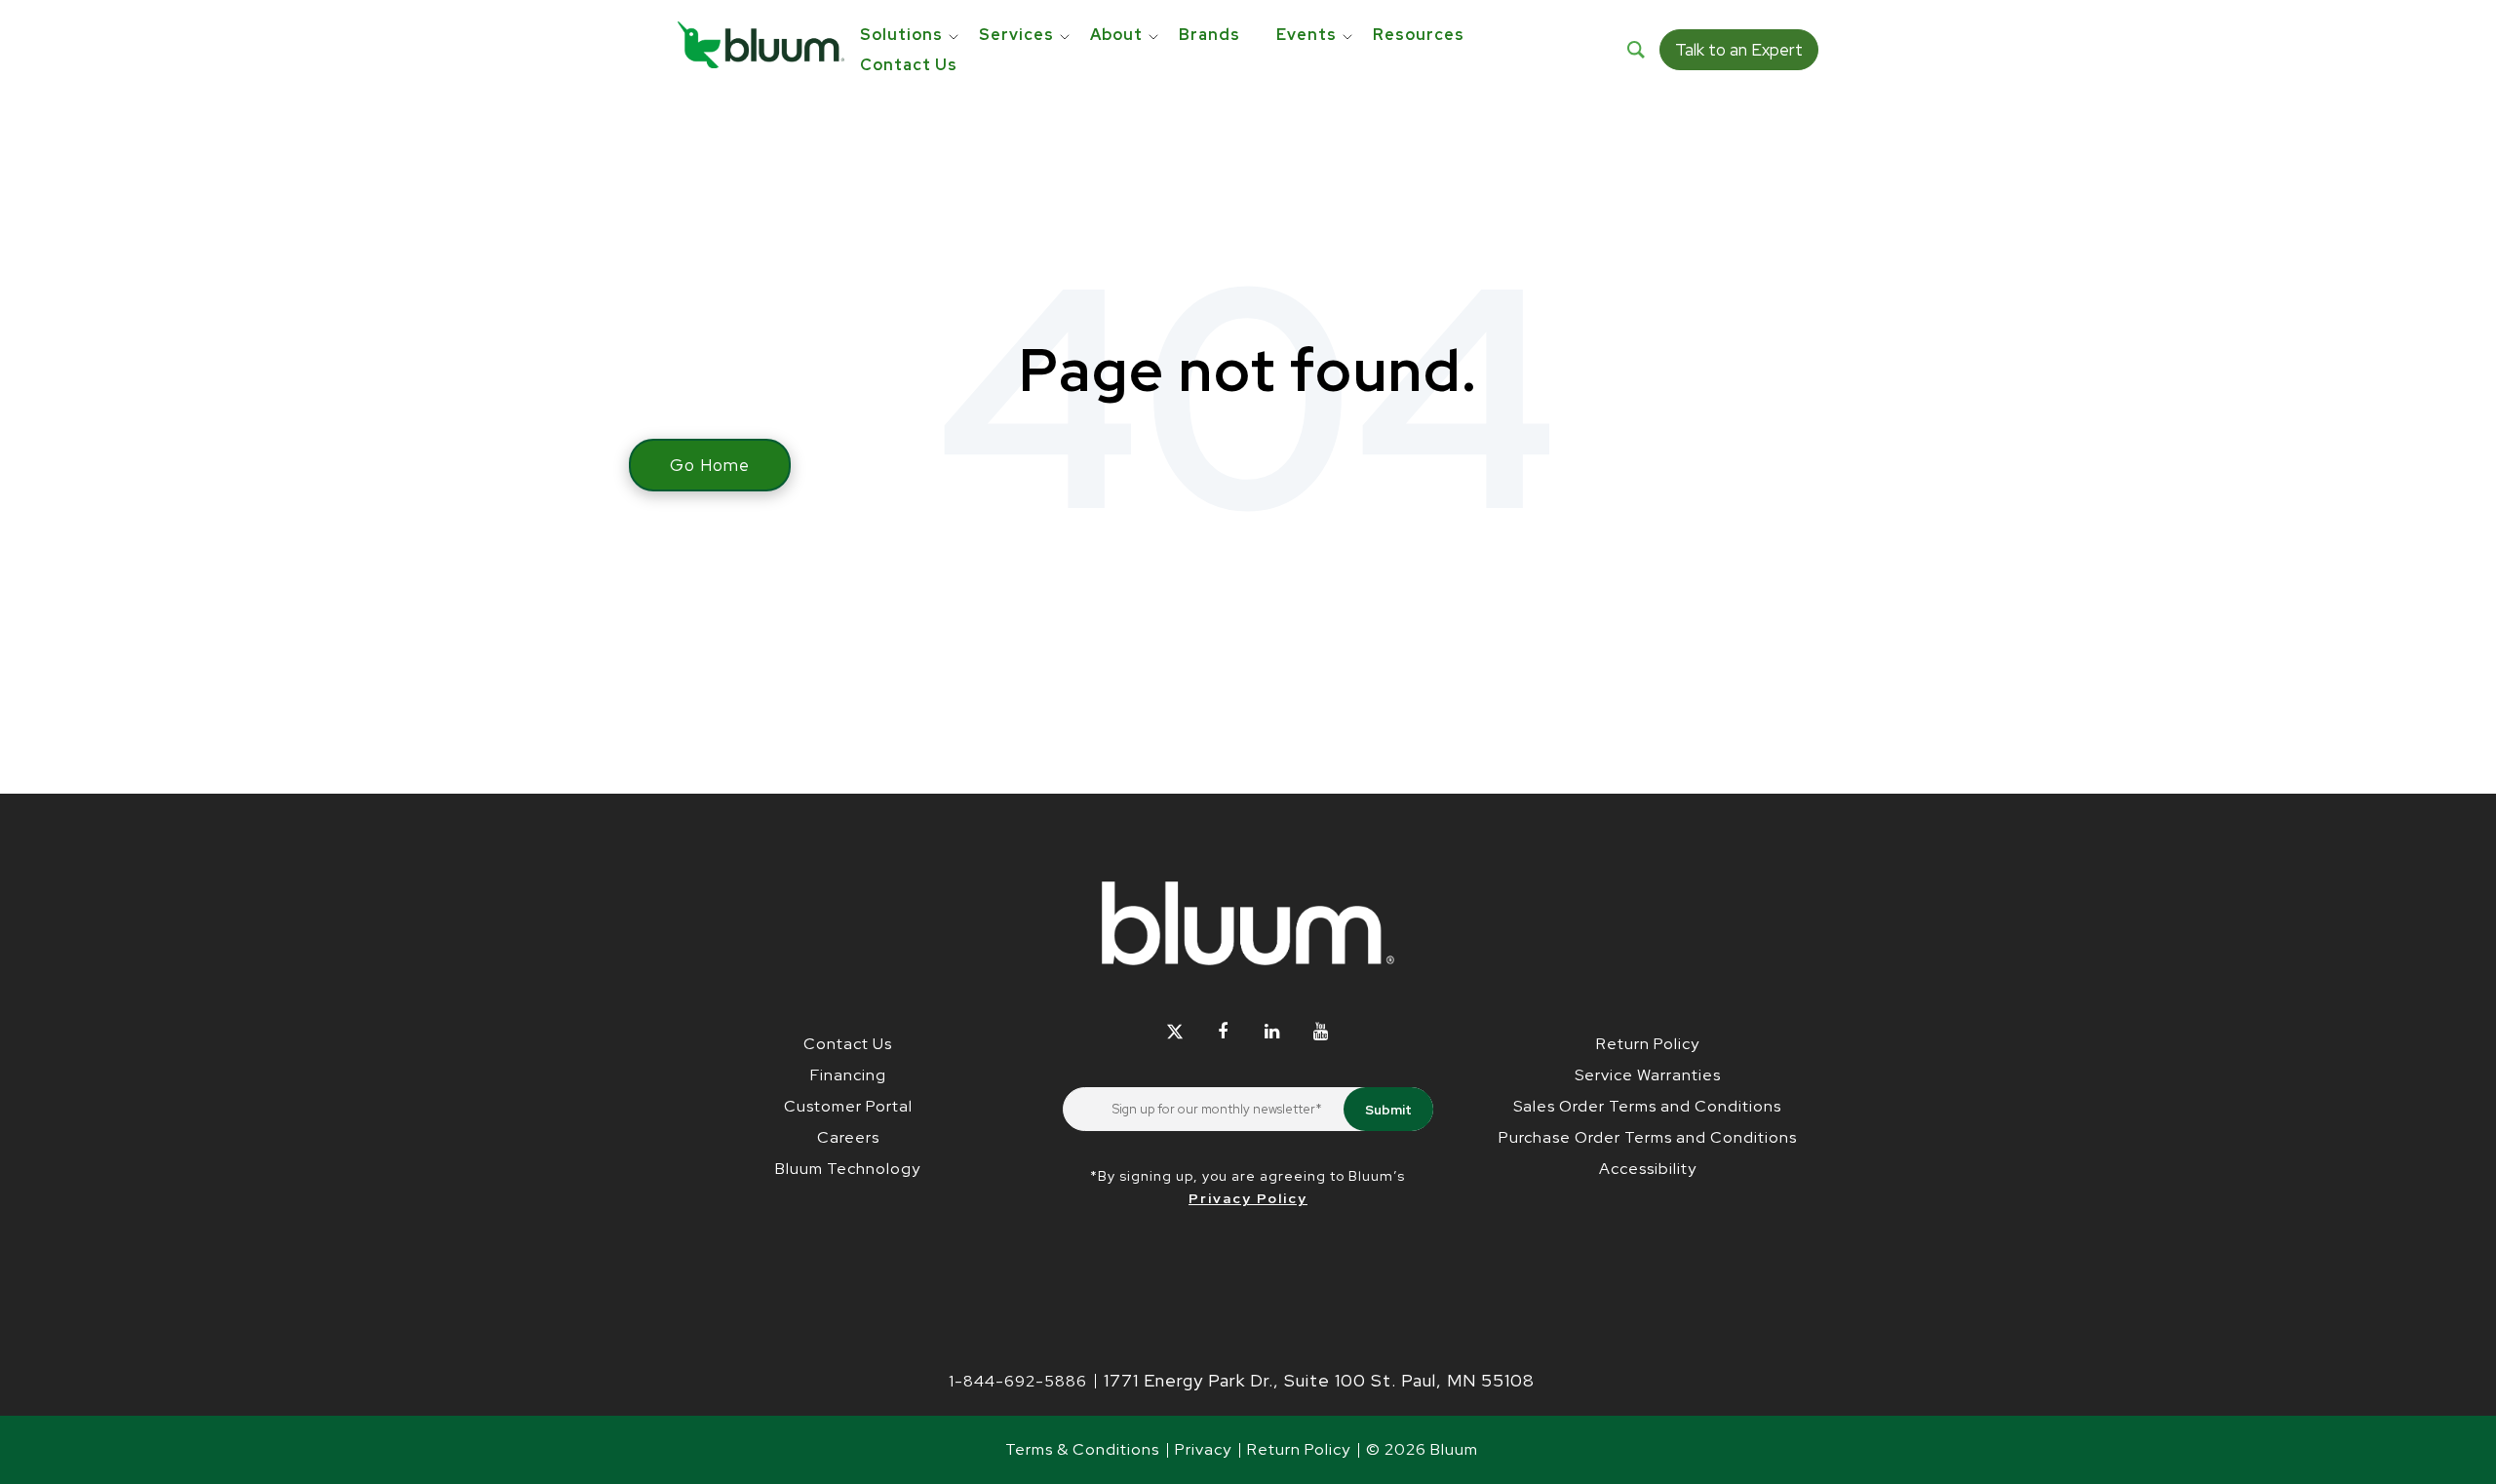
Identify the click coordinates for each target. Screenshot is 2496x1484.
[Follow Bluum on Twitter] (1174, 1031)
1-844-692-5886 (1018, 1381)
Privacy (1203, 1449)
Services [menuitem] (1016, 35)
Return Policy (1648, 1044)
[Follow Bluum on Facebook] (1223, 1031)
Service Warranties (1648, 1075)
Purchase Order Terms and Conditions (1648, 1137)
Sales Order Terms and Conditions (1647, 1106)
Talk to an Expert (1739, 50)
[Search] (1636, 50)
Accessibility (1648, 1169)
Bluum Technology (848, 1169)
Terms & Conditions (1082, 1449)
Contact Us (848, 1044)
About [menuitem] (1116, 35)
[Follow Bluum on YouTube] (1321, 1031)
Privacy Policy (1248, 1198)
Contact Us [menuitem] (909, 65)
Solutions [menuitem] (901, 35)
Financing (848, 1075)
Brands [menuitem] (1209, 35)
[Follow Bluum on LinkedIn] (1272, 1031)
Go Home (710, 465)
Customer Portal (848, 1106)
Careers (848, 1137)
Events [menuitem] (1306, 35)
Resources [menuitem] (1419, 35)
